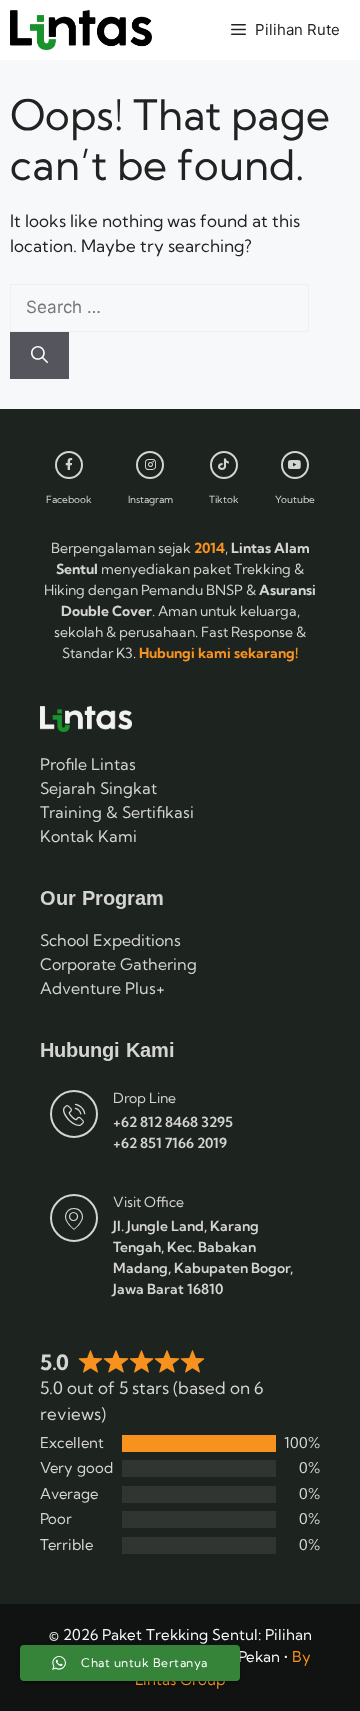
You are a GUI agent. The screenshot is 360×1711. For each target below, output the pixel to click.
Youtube (295, 499)
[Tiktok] (224, 465)
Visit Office (148, 1202)
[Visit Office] (74, 1218)
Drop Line (144, 1098)
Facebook (69, 499)
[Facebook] (69, 465)
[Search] (39, 356)
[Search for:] (159, 306)
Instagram (150, 499)
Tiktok (224, 499)
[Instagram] (150, 465)
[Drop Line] (74, 1114)
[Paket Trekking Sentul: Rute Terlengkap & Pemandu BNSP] (81, 30)
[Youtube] (295, 465)
